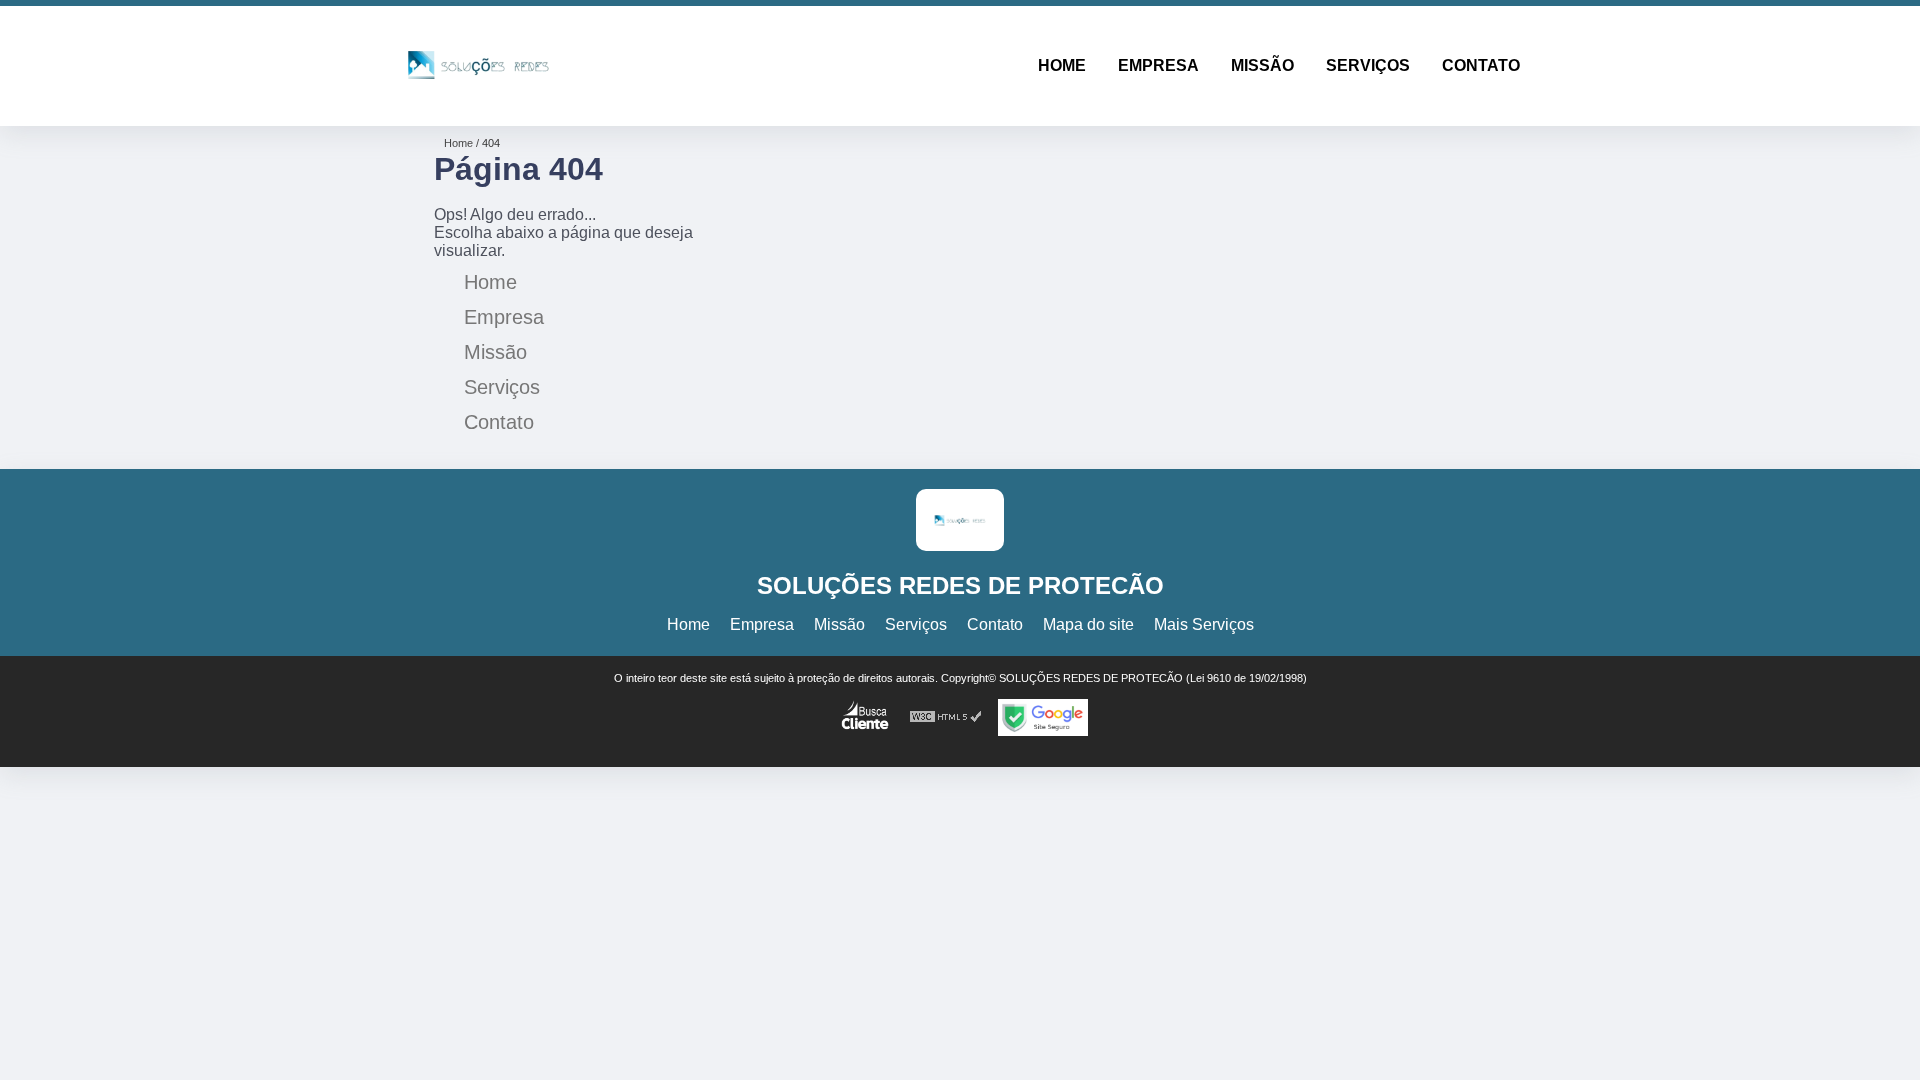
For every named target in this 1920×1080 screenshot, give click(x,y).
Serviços (1368, 65)
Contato (1481, 65)
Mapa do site (1088, 624)
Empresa (1158, 65)
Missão (1262, 65)
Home (1062, 65)
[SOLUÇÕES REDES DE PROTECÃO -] (478, 100)
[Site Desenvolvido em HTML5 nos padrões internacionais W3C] (946, 717)
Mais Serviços (1204, 624)
